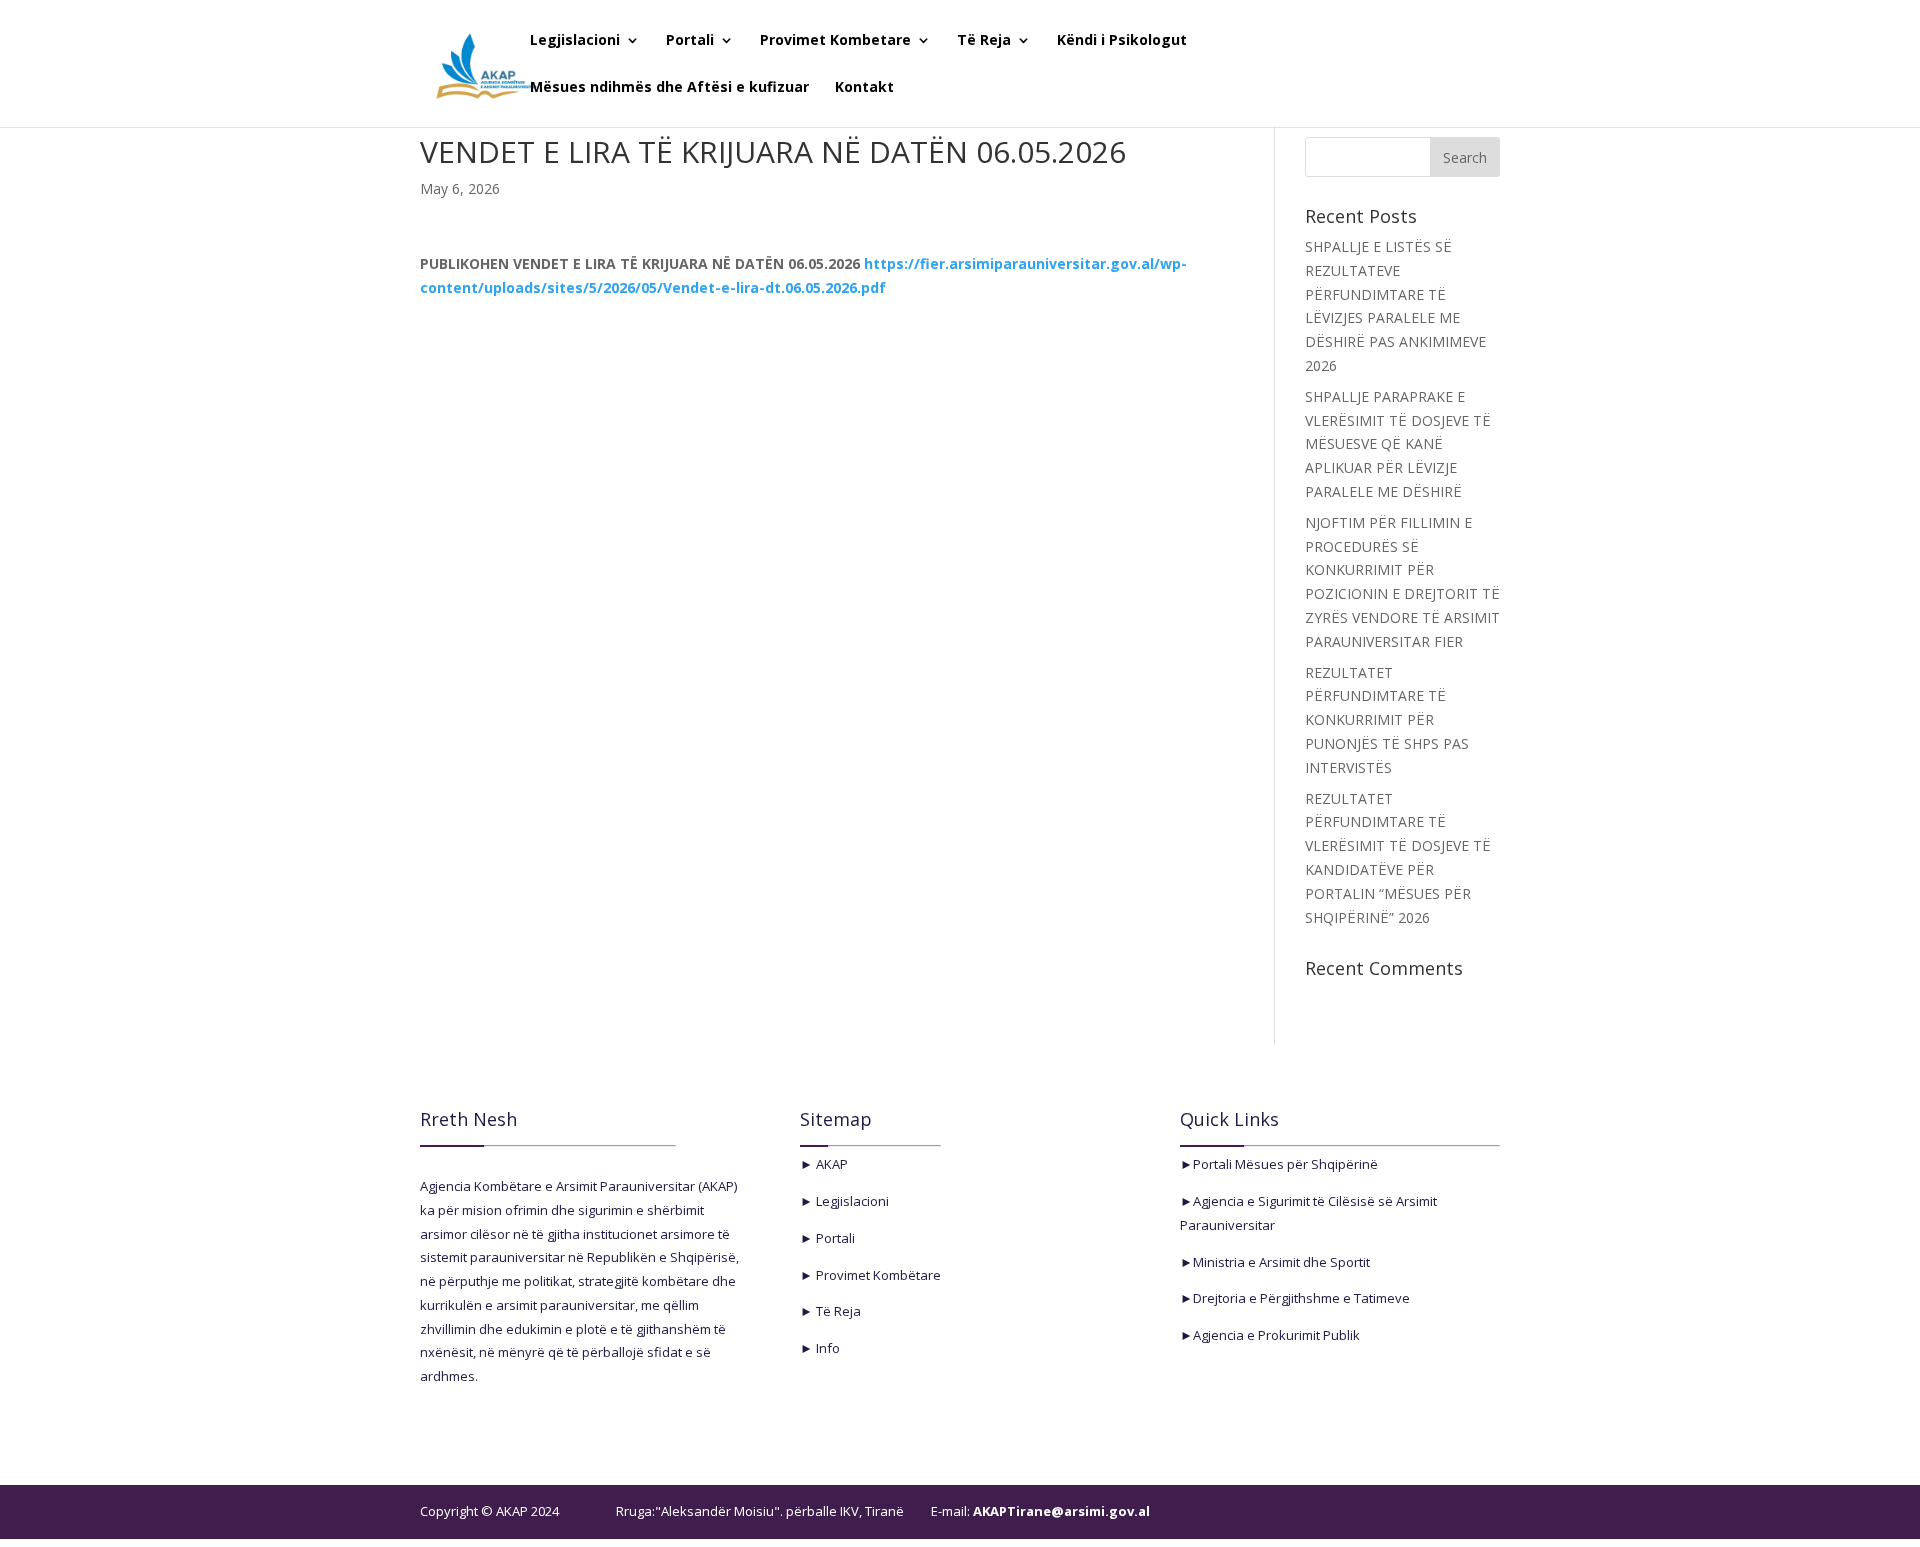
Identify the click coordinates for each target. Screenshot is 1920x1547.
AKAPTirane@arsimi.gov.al (1060, 1511)
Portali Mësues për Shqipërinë (1285, 1164)
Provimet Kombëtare (877, 1275)
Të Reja (984, 41)
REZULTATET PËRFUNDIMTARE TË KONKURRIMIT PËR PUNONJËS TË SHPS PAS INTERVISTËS (1387, 720)
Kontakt (864, 88)
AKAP (830, 1164)
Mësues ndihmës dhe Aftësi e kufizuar (669, 88)
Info (826, 1348)
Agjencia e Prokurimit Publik (1276, 1335)
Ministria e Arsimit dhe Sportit (1281, 1262)
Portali (690, 41)
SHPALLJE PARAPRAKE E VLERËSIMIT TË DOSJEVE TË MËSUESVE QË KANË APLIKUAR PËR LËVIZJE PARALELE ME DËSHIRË (1398, 444)
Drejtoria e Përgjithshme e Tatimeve (1301, 1298)
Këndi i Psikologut (1122, 41)
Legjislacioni (575, 41)
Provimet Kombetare (835, 41)
